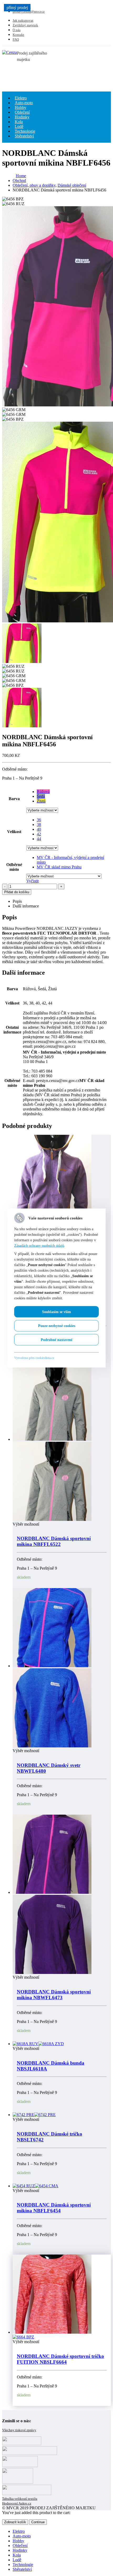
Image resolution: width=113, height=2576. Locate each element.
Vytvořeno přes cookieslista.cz (34, 1358)
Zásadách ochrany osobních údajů (39, 1246)
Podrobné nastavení (56, 1340)
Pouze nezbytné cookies (57, 1326)
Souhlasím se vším (56, 1312)
